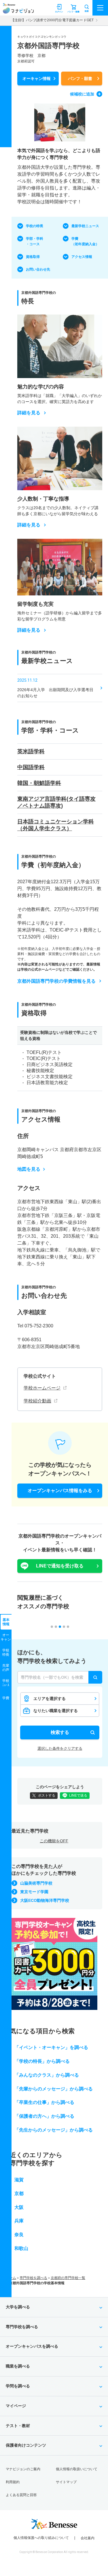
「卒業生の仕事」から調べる (44, 2102)
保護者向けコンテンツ (26, 2445)
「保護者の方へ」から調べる (44, 2116)
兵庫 (19, 2221)
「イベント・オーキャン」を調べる (51, 2047)
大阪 (19, 2207)
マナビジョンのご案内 (23, 2469)
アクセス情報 (82, 257)
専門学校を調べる (33, 2278)
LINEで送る (78, 1795)
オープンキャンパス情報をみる (60, 1491)
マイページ (16, 2406)
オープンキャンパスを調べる (32, 2346)
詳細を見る (29, 413)
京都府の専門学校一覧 (68, 2278)
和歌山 (21, 2248)
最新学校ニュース (85, 226)
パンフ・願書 (80, 78)
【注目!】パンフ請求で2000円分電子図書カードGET (52, 20)
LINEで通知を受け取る (60, 1566)
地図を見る (29, 1169)
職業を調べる (18, 2366)
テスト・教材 (18, 2426)
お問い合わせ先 (38, 269)
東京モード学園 (34, 1892)
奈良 (19, 2235)
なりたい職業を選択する (56, 1711)
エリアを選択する (50, 1699)
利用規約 (13, 2482)
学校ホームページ (42, 1388)
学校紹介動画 (37, 1401)
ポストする (47, 1795)
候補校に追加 (82, 94)
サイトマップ (66, 2482)
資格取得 (33, 257)
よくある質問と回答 (21, 2495)
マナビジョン (18, 10)
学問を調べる (18, 2386)
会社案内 (88, 2538)
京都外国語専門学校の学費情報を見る (56, 981)
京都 (19, 2193)
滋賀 (19, 2180)
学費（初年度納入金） (85, 241)
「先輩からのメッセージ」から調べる (54, 2089)
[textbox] (60, 1677)
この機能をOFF (54, 1841)
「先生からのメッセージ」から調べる (54, 2130)
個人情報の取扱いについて (77, 2469)
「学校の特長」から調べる (42, 2061)
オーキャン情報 (37, 78)
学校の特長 (35, 226)
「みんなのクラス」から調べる (47, 2075)
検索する (60, 1732)
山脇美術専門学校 (36, 1883)
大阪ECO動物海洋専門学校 (45, 1900)
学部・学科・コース (35, 241)
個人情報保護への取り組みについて (41, 2538)
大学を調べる (18, 2307)
